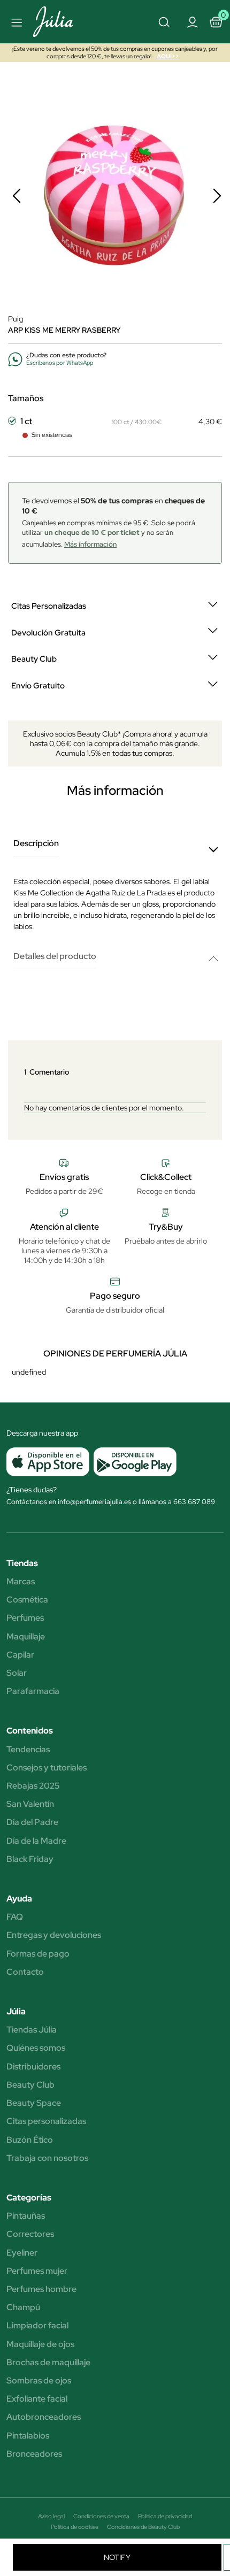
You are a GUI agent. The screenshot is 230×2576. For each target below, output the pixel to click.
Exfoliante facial (37, 2399)
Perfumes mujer (37, 2271)
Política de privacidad (165, 2516)
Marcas (21, 1582)
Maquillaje (26, 1637)
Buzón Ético (30, 2140)
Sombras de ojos (39, 2381)
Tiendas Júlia (32, 2030)
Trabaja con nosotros (47, 2158)
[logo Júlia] (65, 22)
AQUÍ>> (168, 56)
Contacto (25, 1972)
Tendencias (28, 1750)
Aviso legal (51, 2516)
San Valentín (30, 1804)
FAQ (15, 1917)
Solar (17, 1673)
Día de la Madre (36, 1841)
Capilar (20, 1655)
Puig (16, 319)
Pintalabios (28, 2436)
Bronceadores (34, 2454)
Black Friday (30, 1859)
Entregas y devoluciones (54, 1935)
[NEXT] (217, 196)
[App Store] (48, 1462)
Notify (117, 2557)
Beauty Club (30, 2085)
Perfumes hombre (41, 2289)
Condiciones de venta (101, 2516)
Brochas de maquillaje (48, 2363)
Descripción (36, 844)
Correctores (30, 2234)
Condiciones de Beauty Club (143, 2527)
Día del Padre (32, 1822)
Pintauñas (26, 2216)
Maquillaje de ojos (40, 2344)
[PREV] (17, 196)
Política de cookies (75, 2527)
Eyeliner (22, 2253)
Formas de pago (38, 1954)
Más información (90, 544)
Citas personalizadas (46, 2121)
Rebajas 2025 (33, 1786)
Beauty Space (34, 2103)
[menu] (15, 22)
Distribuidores (33, 2067)
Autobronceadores (44, 2417)
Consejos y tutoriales (47, 1768)
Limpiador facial (37, 2326)
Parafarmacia (33, 1691)
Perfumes (25, 1618)
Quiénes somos (36, 2048)
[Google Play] (133, 1462)
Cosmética (27, 1600)
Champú (23, 2307)
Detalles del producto (55, 957)
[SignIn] (192, 21)
